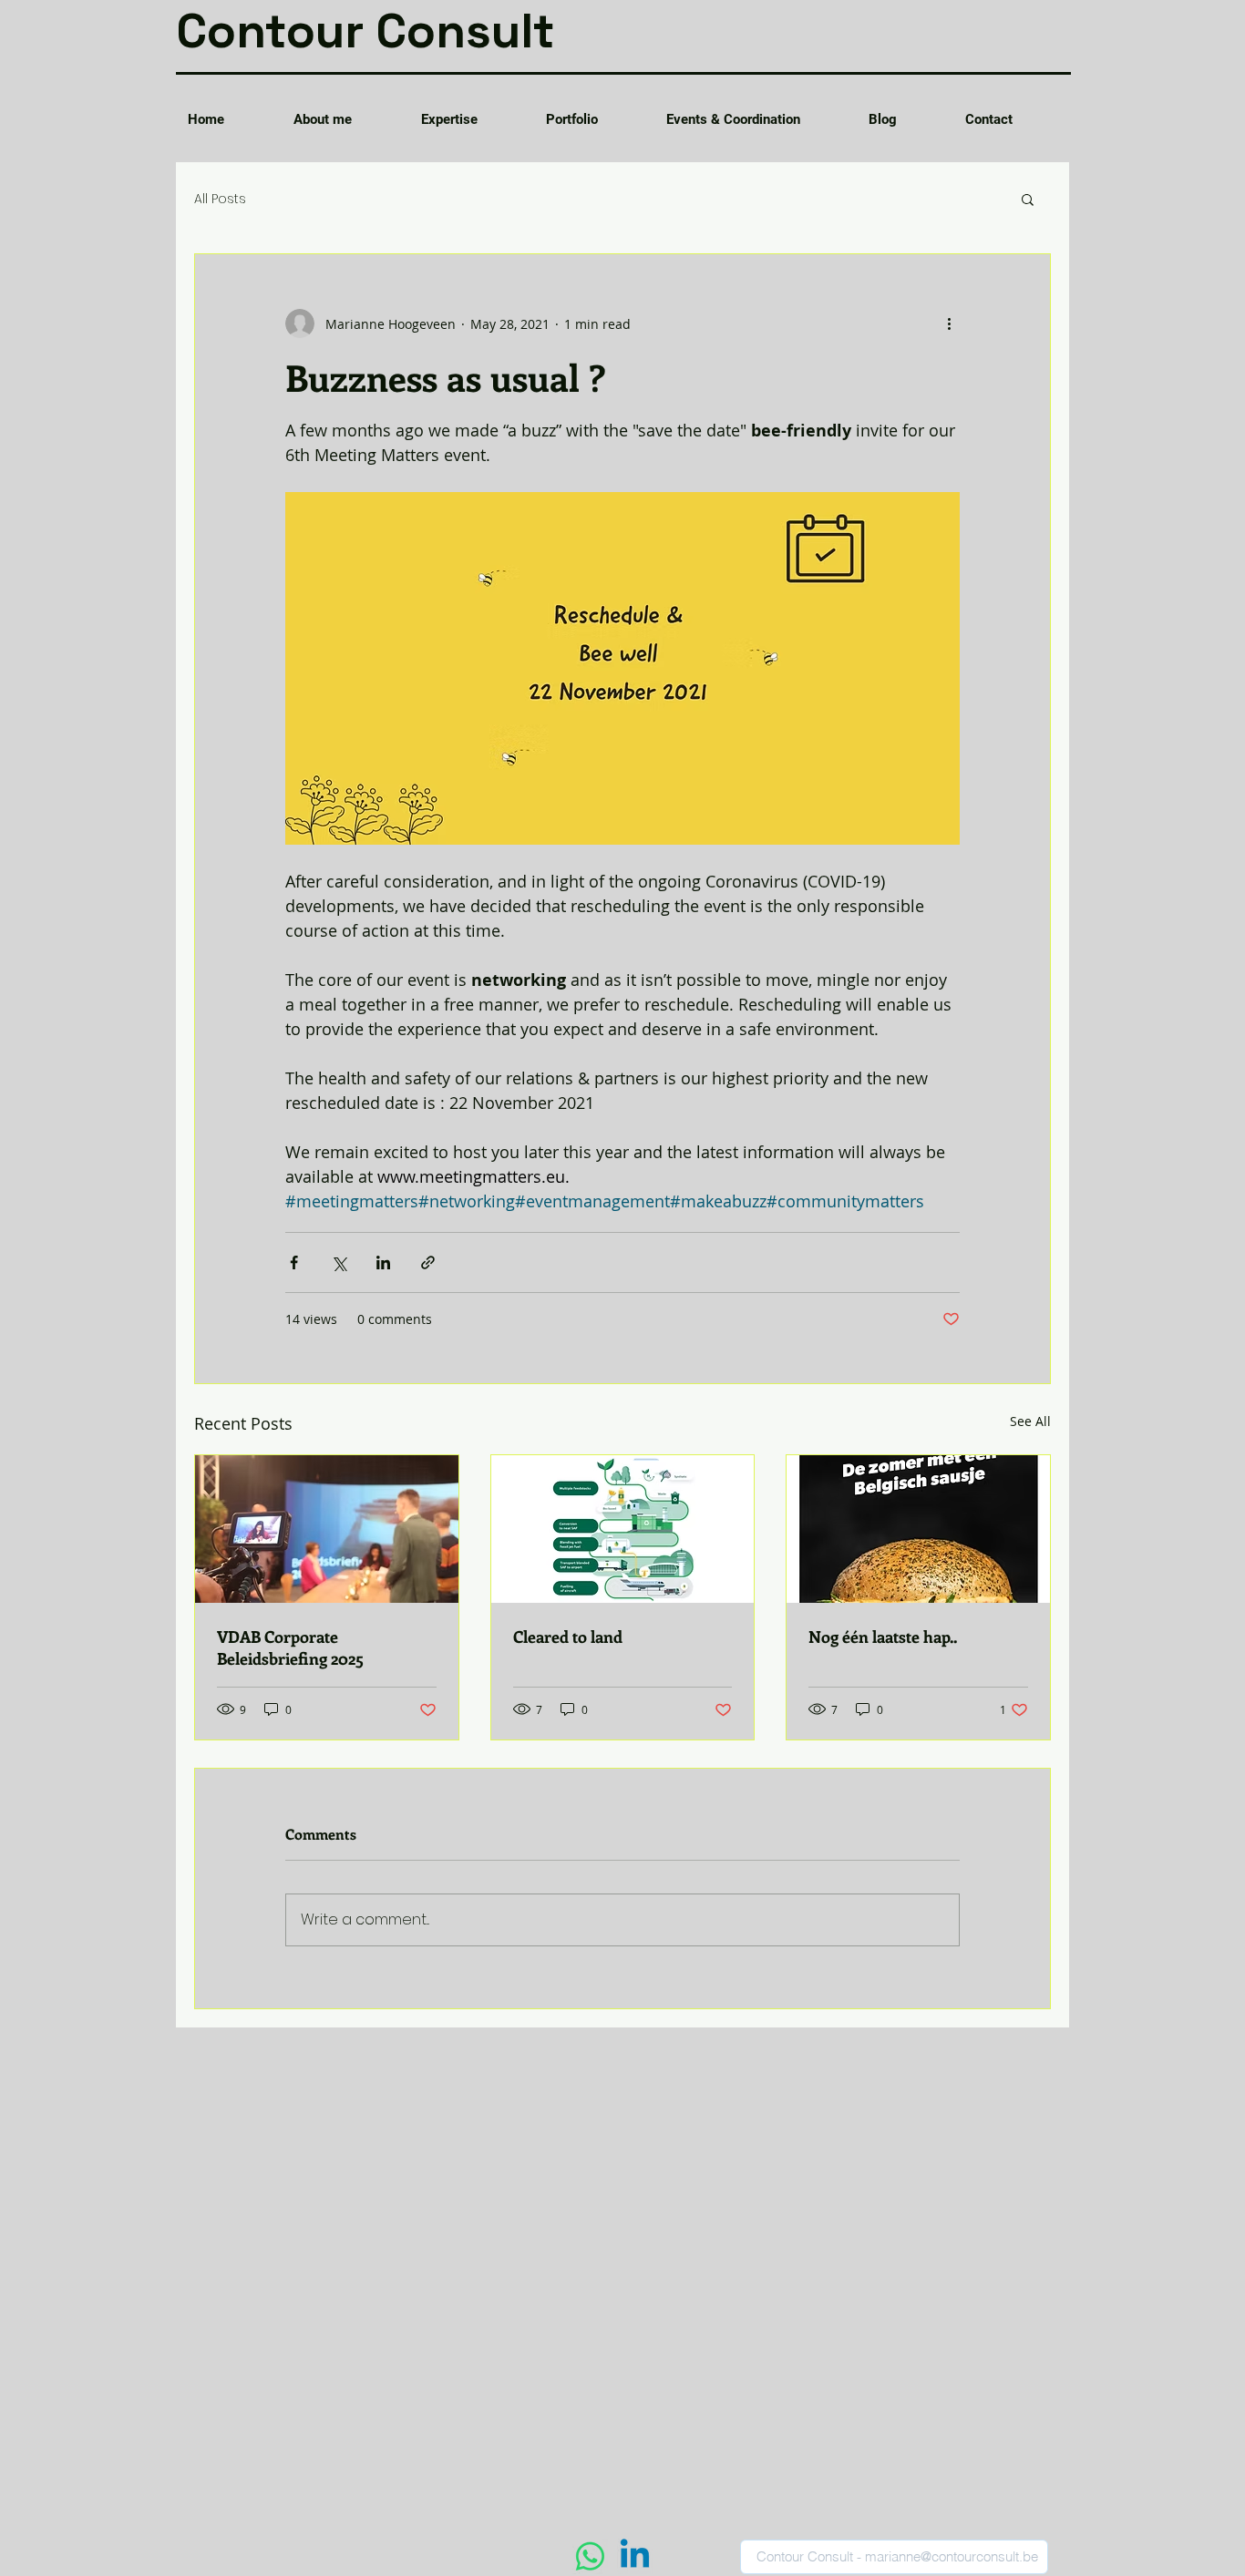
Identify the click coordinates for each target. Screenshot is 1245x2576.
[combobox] (894, 2557)
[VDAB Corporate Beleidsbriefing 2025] (327, 1529)
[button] (1028, 199)
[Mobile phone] (590, 2556)
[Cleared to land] (623, 1529)
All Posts (220, 199)
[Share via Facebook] (294, 1262)
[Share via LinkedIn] (383, 1262)
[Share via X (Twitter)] (339, 1262)
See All (1030, 1421)
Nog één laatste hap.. (883, 1637)
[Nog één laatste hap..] (918, 1529)
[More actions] (949, 323)
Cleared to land (568, 1637)
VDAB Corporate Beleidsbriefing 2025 (290, 1647)
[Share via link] (428, 1262)
